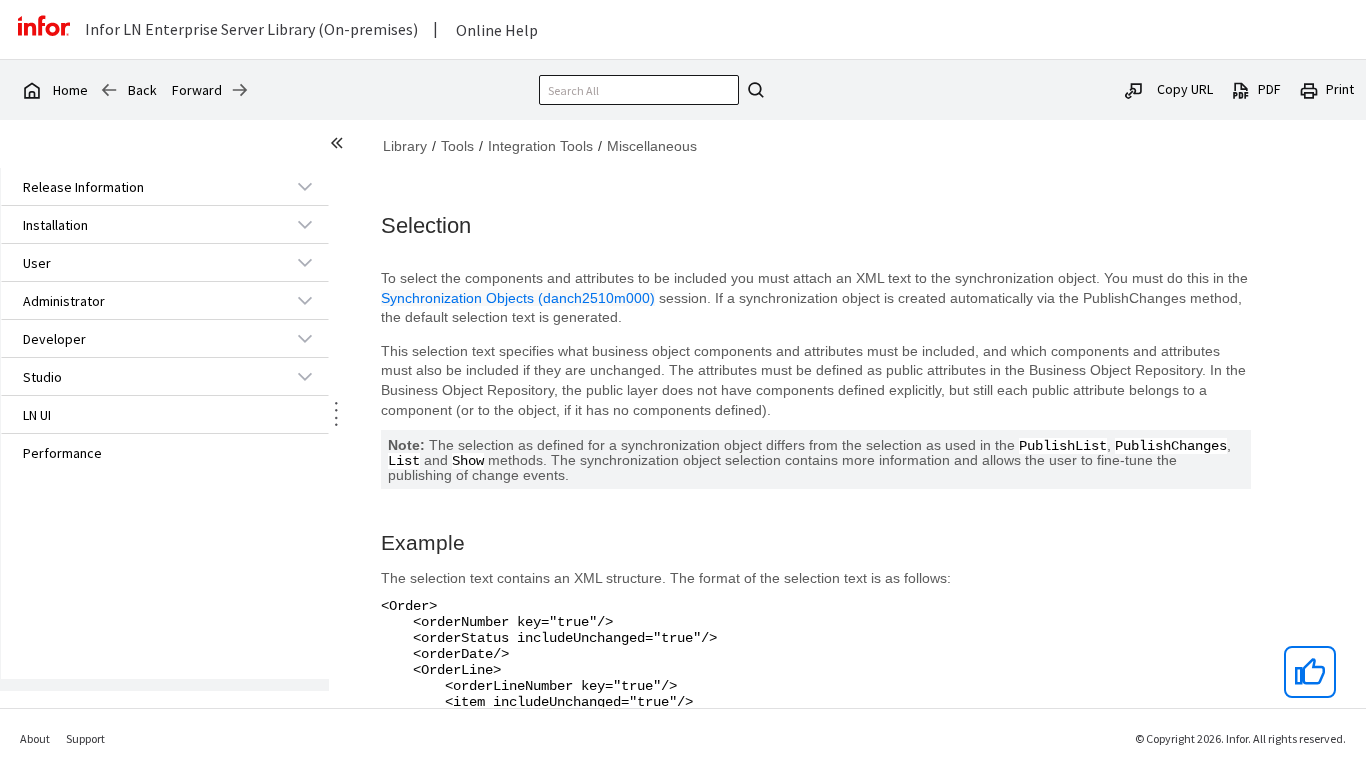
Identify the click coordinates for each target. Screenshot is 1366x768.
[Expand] (305, 186)
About (35, 738)
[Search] (753, 90)
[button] (142, 187)
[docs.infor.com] (31, 90)
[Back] (109, 90)
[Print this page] (1309, 89)
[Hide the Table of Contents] (340, 146)
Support (85, 738)
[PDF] (1241, 89)
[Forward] (240, 90)
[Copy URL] (1134, 89)
